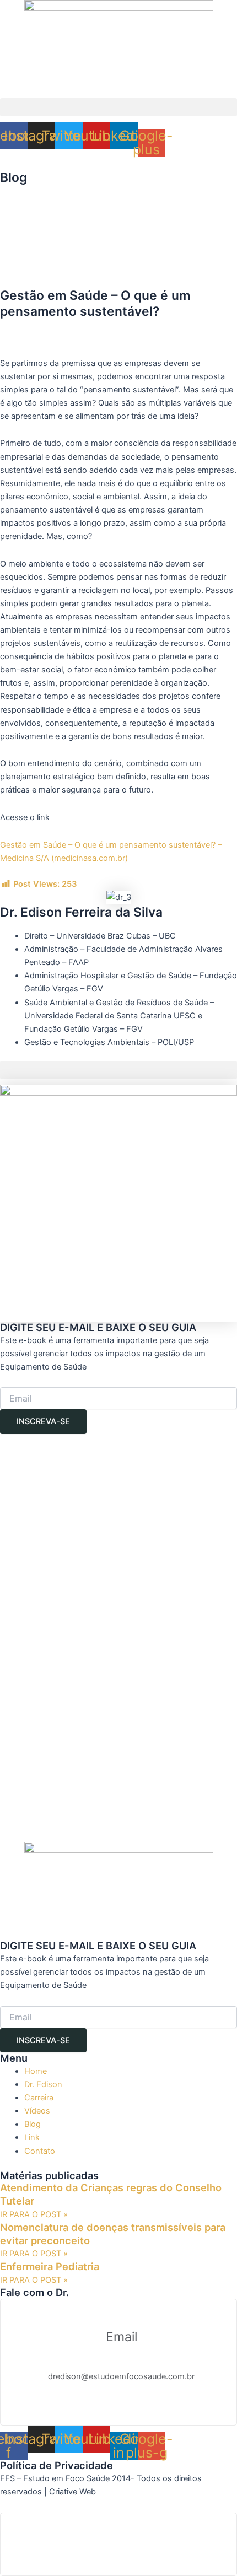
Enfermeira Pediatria (50, 2266)
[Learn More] (118, 2544)
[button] (118, 107)
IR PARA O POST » (34, 2214)
